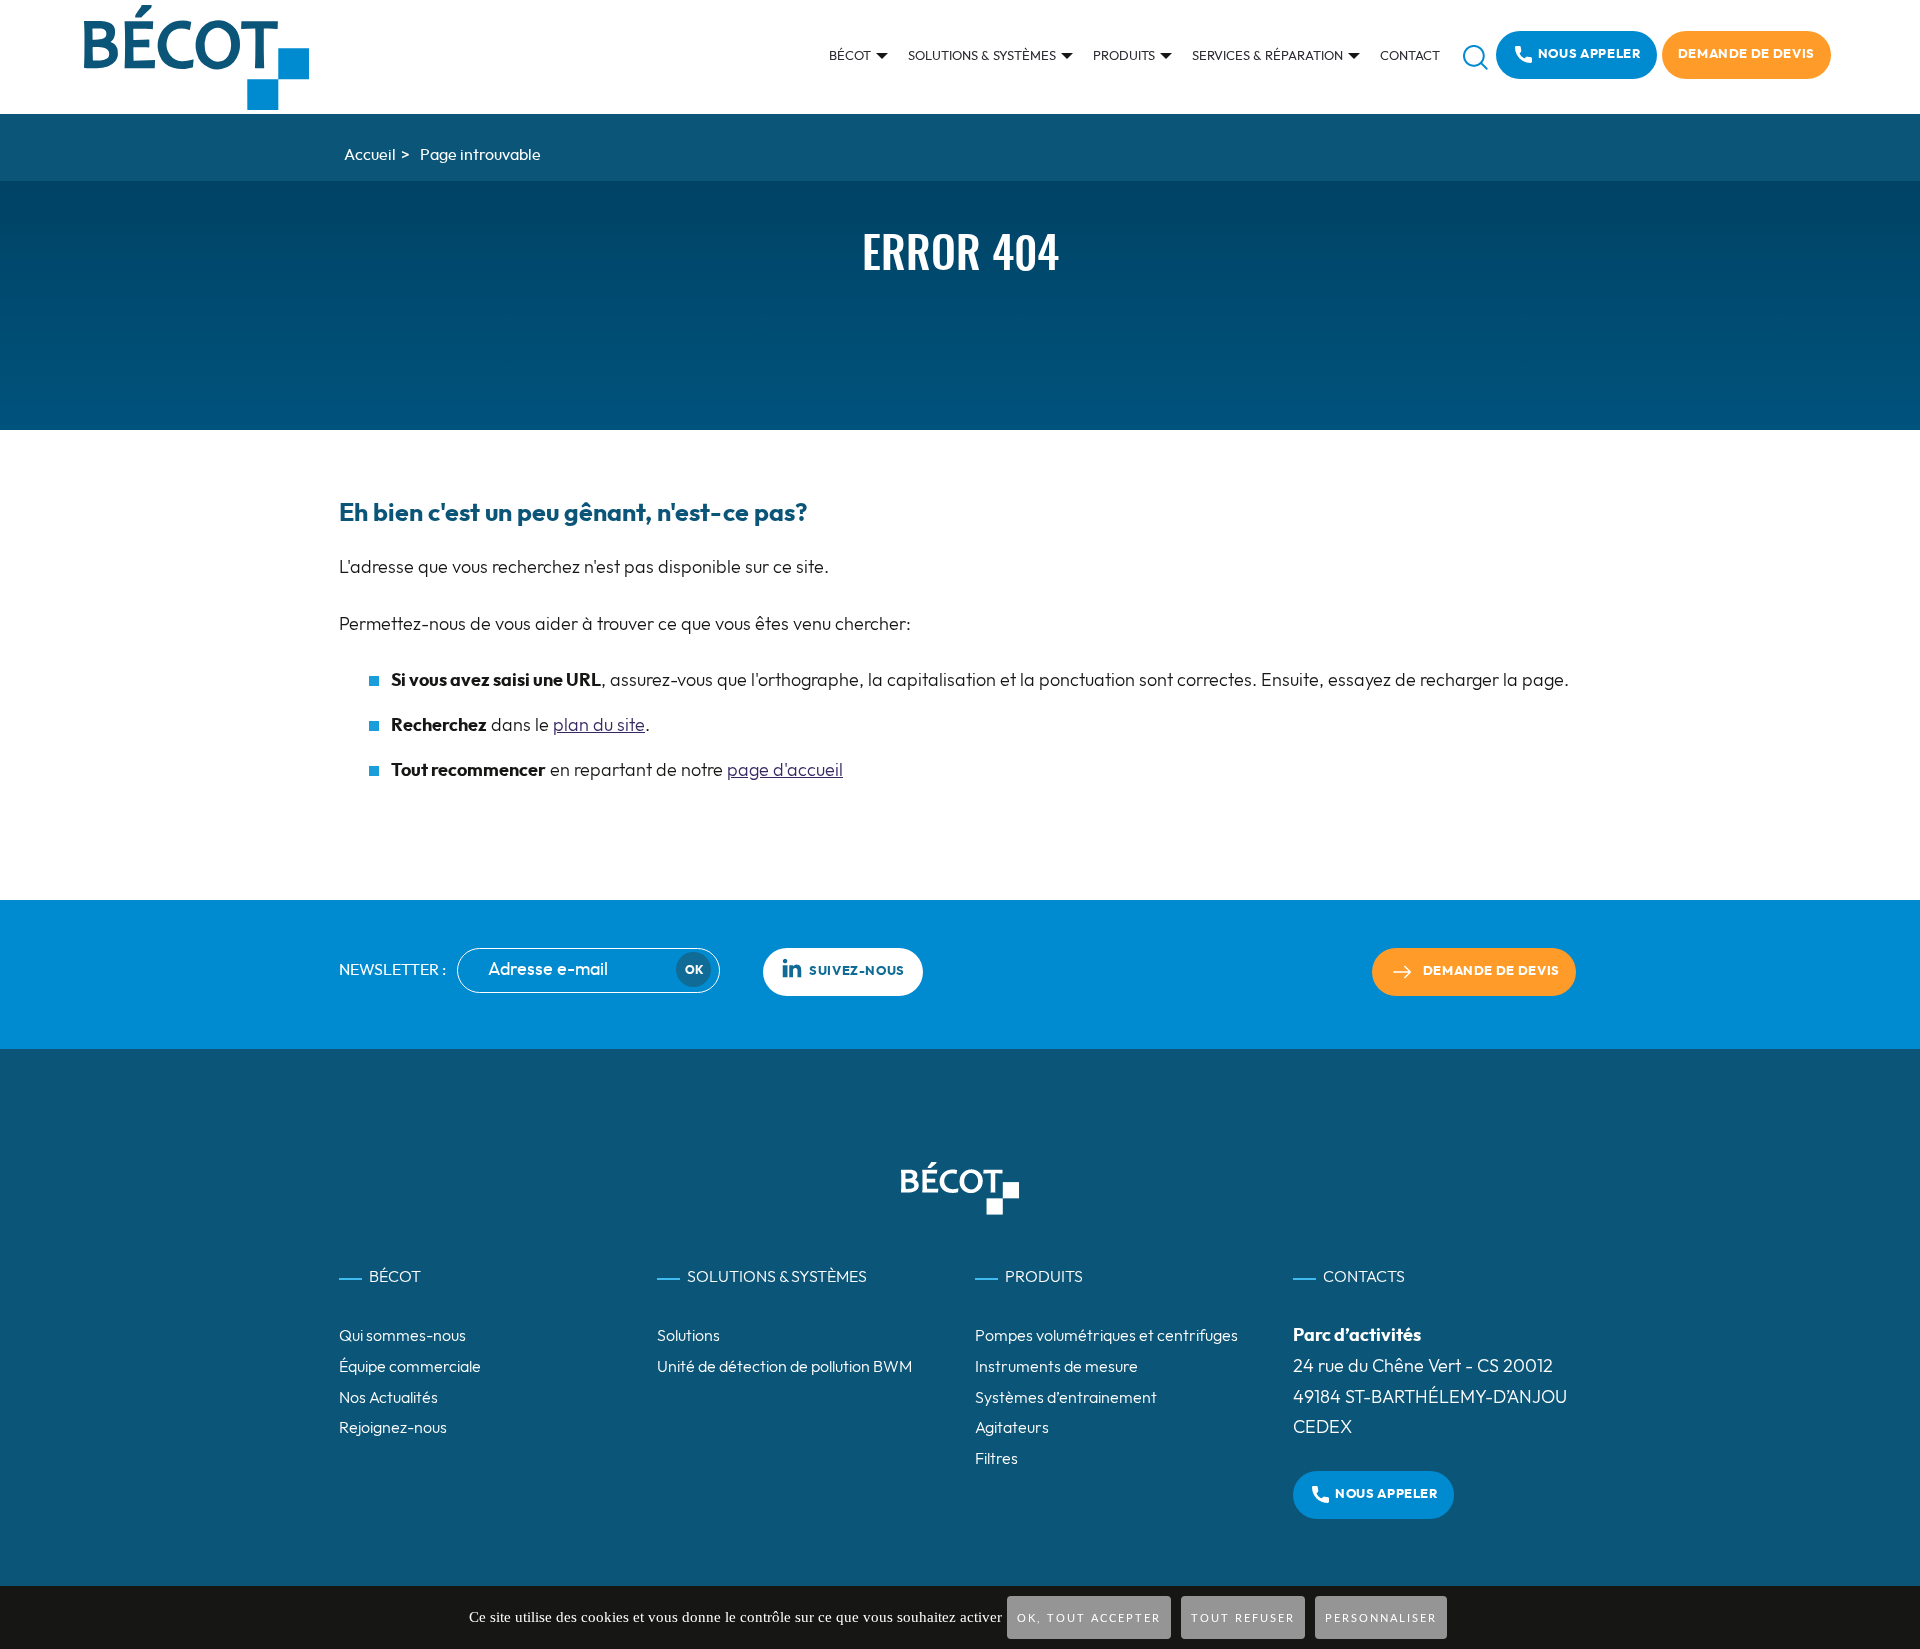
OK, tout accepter (1089, 1618)
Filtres (996, 1459)
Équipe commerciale (410, 1367)
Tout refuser (1243, 1618)
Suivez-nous (857, 971)
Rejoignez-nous (393, 1428)
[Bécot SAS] (196, 57)
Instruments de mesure (1056, 1367)
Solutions (688, 1336)
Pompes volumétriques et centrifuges (1106, 1336)
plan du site (599, 726)
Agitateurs (1012, 1428)
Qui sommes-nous (402, 1336)
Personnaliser (1381, 1618)
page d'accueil (785, 771)
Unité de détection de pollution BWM (784, 1367)
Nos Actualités (388, 1398)
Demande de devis (1746, 54)
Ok (694, 970)
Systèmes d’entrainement (1066, 1398)
